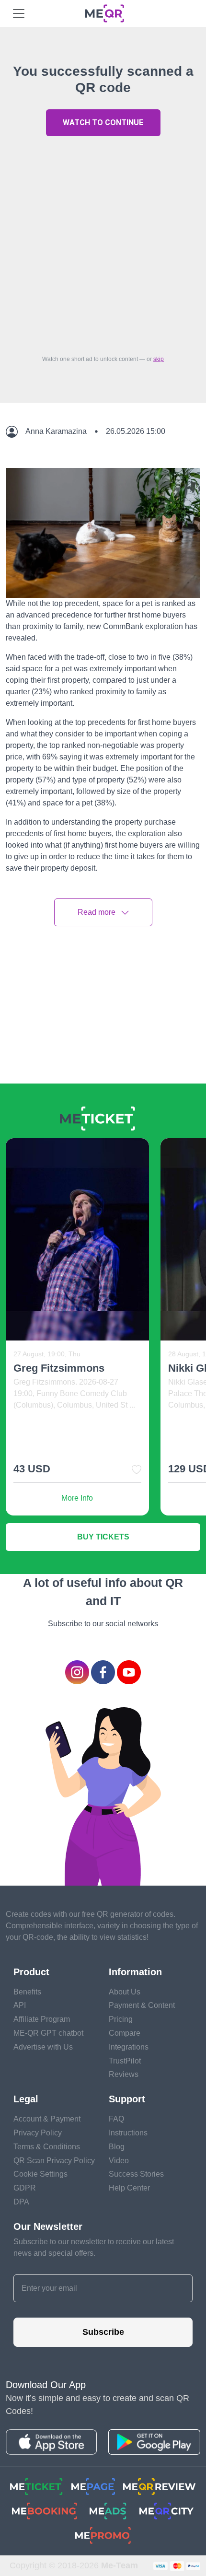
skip (159, 359)
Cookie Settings (40, 2174)
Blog (117, 2147)
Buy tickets (103, 1537)
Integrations (129, 2047)
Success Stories (136, 2174)
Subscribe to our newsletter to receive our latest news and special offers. (94, 2247)
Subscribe (103, 2332)
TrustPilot (125, 2061)
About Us (125, 1992)
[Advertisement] (103, 243)
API (20, 2005)
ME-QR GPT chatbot (48, 2033)
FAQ (116, 2119)
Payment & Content (142, 2005)
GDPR (25, 2188)
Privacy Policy (38, 2133)
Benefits (27, 1992)
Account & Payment (47, 2119)
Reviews (124, 2074)
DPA (21, 2202)
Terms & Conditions (47, 2147)
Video (119, 2161)
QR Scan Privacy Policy (54, 2161)
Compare (125, 2033)
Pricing (121, 2019)
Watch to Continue (103, 122)
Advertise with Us (43, 2047)
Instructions (128, 2133)
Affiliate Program (42, 2019)
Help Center (129, 2188)
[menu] (19, 13)
